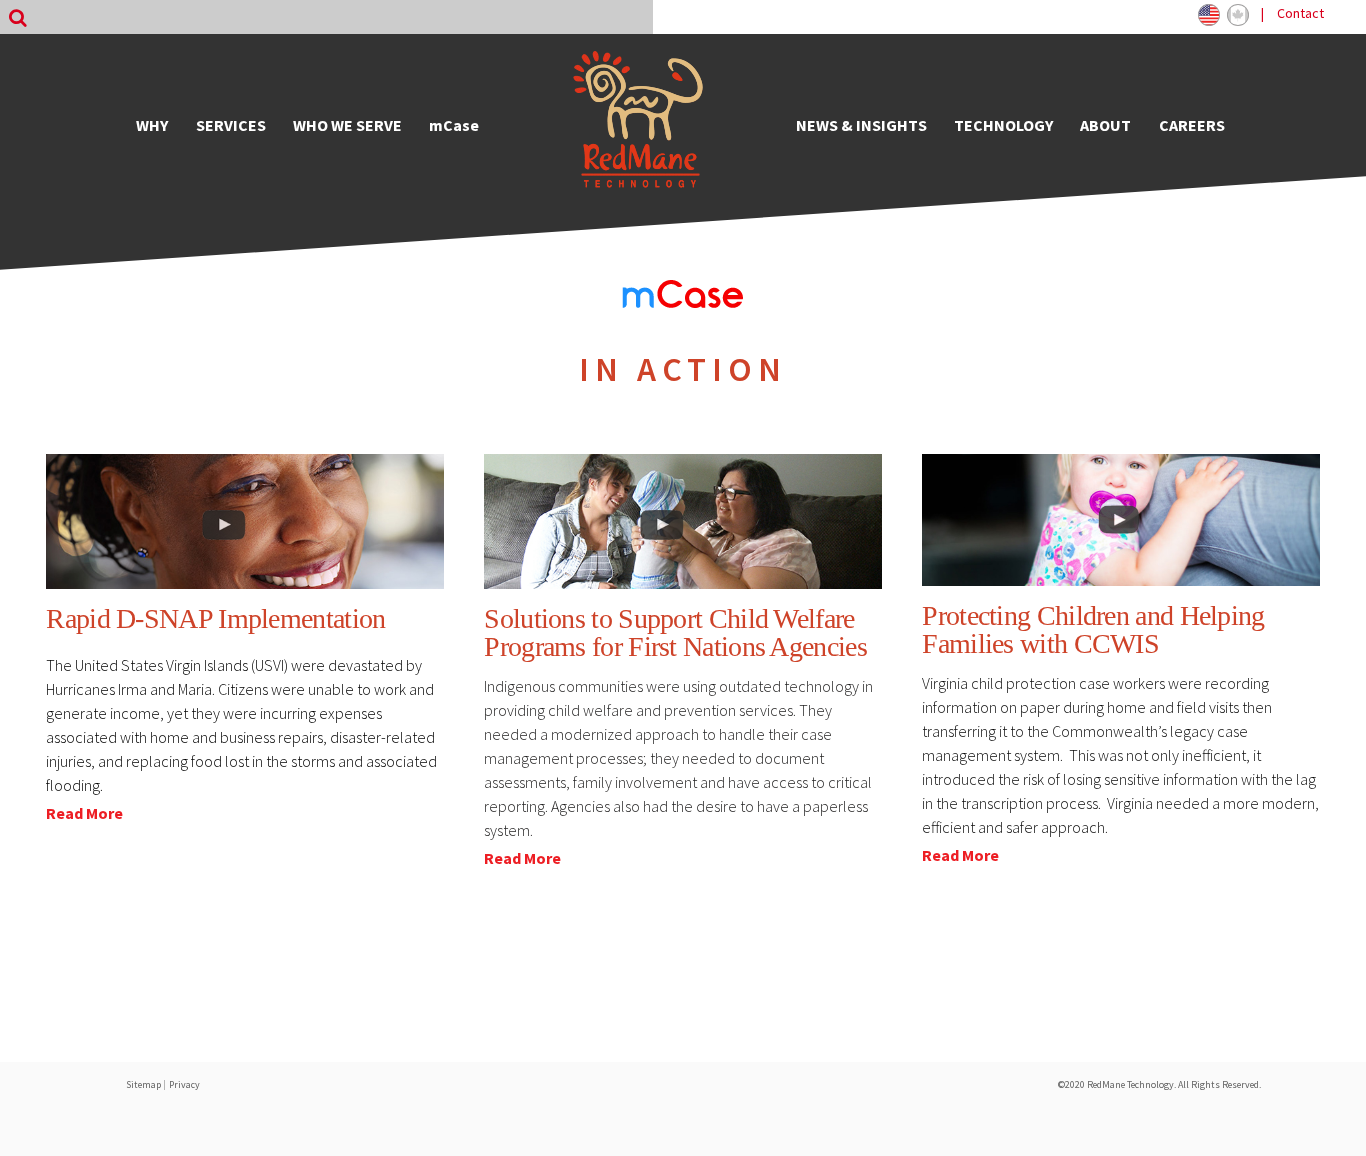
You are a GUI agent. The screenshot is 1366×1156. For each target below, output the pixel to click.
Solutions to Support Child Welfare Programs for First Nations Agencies (675, 632)
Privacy (184, 1084)
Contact (1300, 13)
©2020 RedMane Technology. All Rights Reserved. (1159, 1084)
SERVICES (231, 125)
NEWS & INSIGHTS (861, 125)
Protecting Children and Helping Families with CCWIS (1093, 629)
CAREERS (1192, 125)
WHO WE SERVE (347, 125)
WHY (152, 125)
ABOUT (1105, 125)
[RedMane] (638, 125)
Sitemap (143, 1084)
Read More (84, 813)
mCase (454, 125)
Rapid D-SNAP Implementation (215, 618)
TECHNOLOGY (1003, 125)
